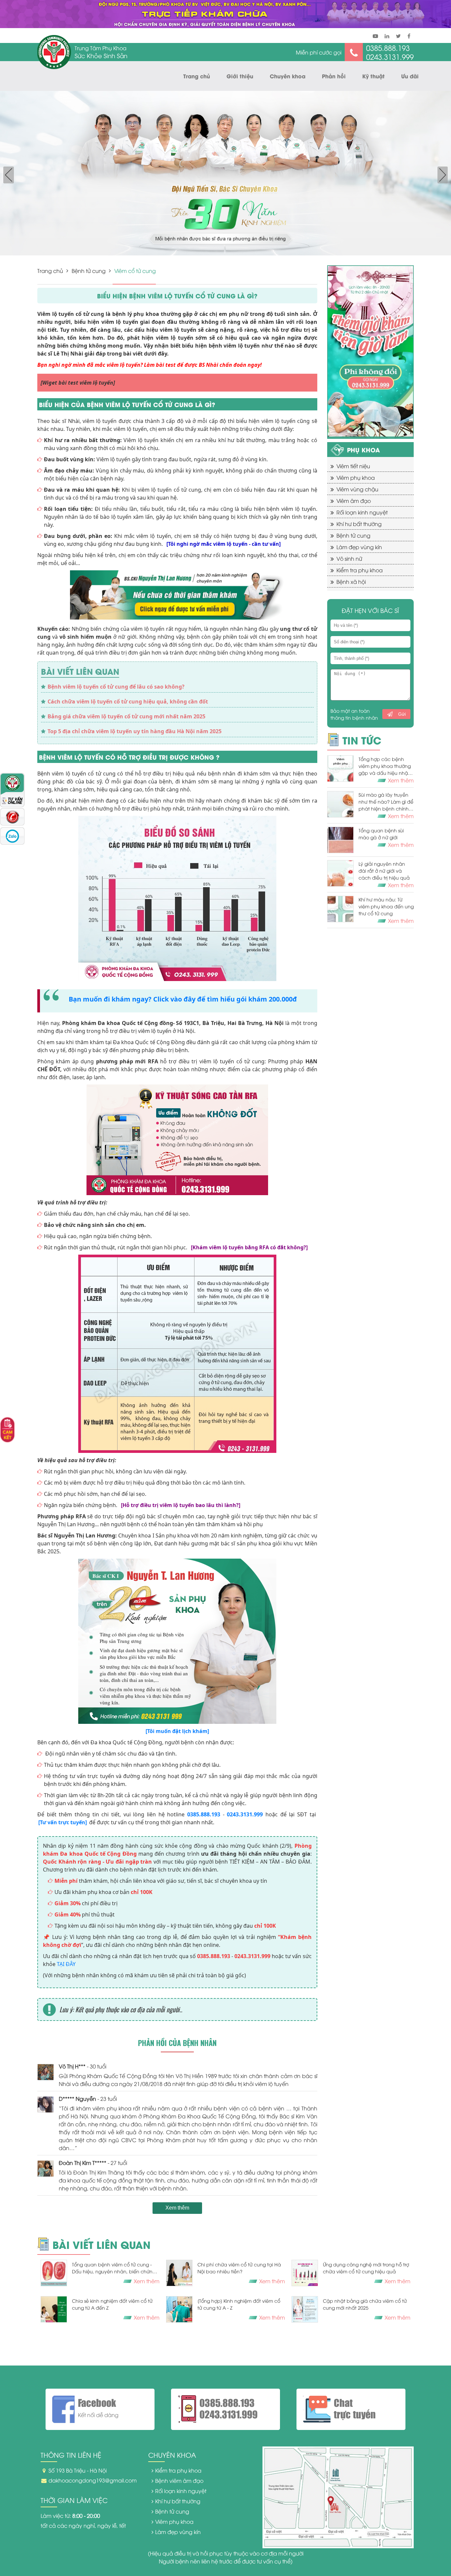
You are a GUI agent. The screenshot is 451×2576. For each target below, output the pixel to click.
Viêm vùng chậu (357, 489)
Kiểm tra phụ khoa (360, 570)
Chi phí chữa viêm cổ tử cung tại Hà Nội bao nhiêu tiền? (239, 2268)
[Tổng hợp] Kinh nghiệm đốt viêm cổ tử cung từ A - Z (239, 2304)
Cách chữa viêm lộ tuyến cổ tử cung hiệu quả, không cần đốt (128, 701)
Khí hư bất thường (359, 524)
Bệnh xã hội (351, 582)
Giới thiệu (240, 76)
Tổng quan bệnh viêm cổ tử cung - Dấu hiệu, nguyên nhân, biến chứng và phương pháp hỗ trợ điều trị (114, 2268)
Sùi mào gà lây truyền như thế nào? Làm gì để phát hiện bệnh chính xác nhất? (386, 802)
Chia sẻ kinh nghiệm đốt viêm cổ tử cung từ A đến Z (112, 2304)
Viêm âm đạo (354, 501)
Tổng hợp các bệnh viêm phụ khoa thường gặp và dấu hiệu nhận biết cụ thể (385, 766)
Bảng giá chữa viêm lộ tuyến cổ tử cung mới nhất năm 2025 (126, 716)
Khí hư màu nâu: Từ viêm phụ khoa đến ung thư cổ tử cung (386, 906)
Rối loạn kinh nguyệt (362, 512)
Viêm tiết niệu (353, 466)
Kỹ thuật (373, 76)
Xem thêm (177, 2208)
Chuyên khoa (288, 76)
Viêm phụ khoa (356, 477)
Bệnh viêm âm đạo (179, 2481)
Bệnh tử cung (89, 271)
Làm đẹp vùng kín (359, 547)
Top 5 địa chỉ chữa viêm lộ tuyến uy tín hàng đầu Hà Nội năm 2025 (135, 731)
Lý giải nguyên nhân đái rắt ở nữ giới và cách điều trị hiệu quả (384, 871)
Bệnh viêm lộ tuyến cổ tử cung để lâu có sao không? (116, 687)
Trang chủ (197, 76)
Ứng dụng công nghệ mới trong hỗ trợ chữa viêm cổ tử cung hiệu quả (366, 2268)
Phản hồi (334, 76)
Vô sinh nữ (349, 558)
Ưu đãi (410, 76)
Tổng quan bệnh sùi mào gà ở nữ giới (381, 834)
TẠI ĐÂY (66, 1964)
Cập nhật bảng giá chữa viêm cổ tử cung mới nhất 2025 (365, 2304)
